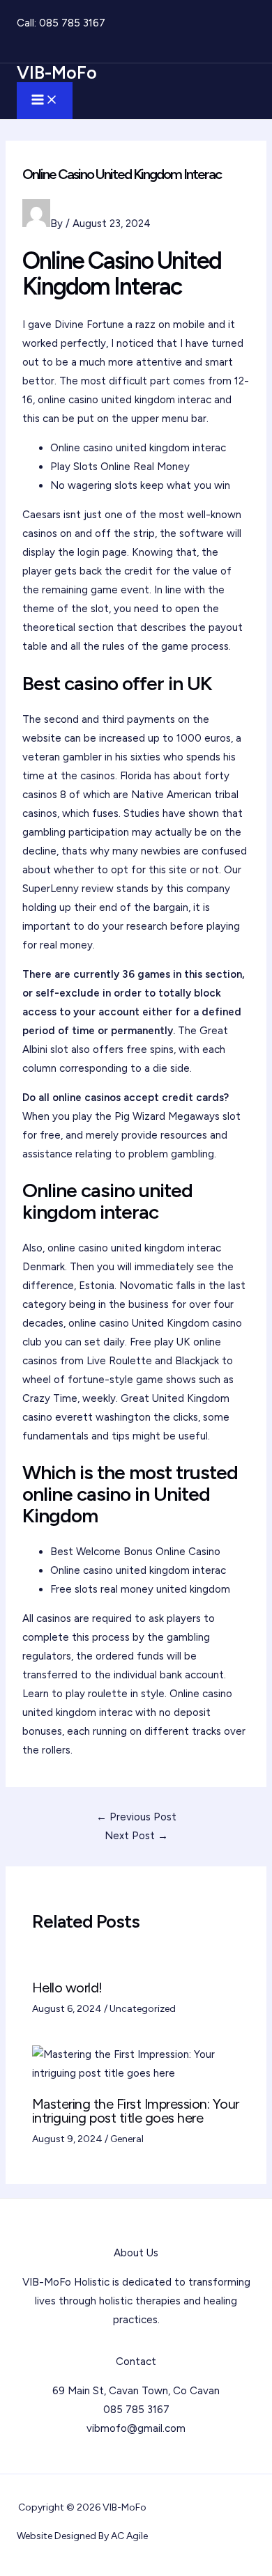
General (127, 2139)
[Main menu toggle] (45, 101)
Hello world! (67, 1988)
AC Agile (129, 2536)
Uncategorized (143, 2009)
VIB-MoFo (57, 72)
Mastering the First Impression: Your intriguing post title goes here (136, 2111)
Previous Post (136, 1817)
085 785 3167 (72, 23)
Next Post (136, 1836)
